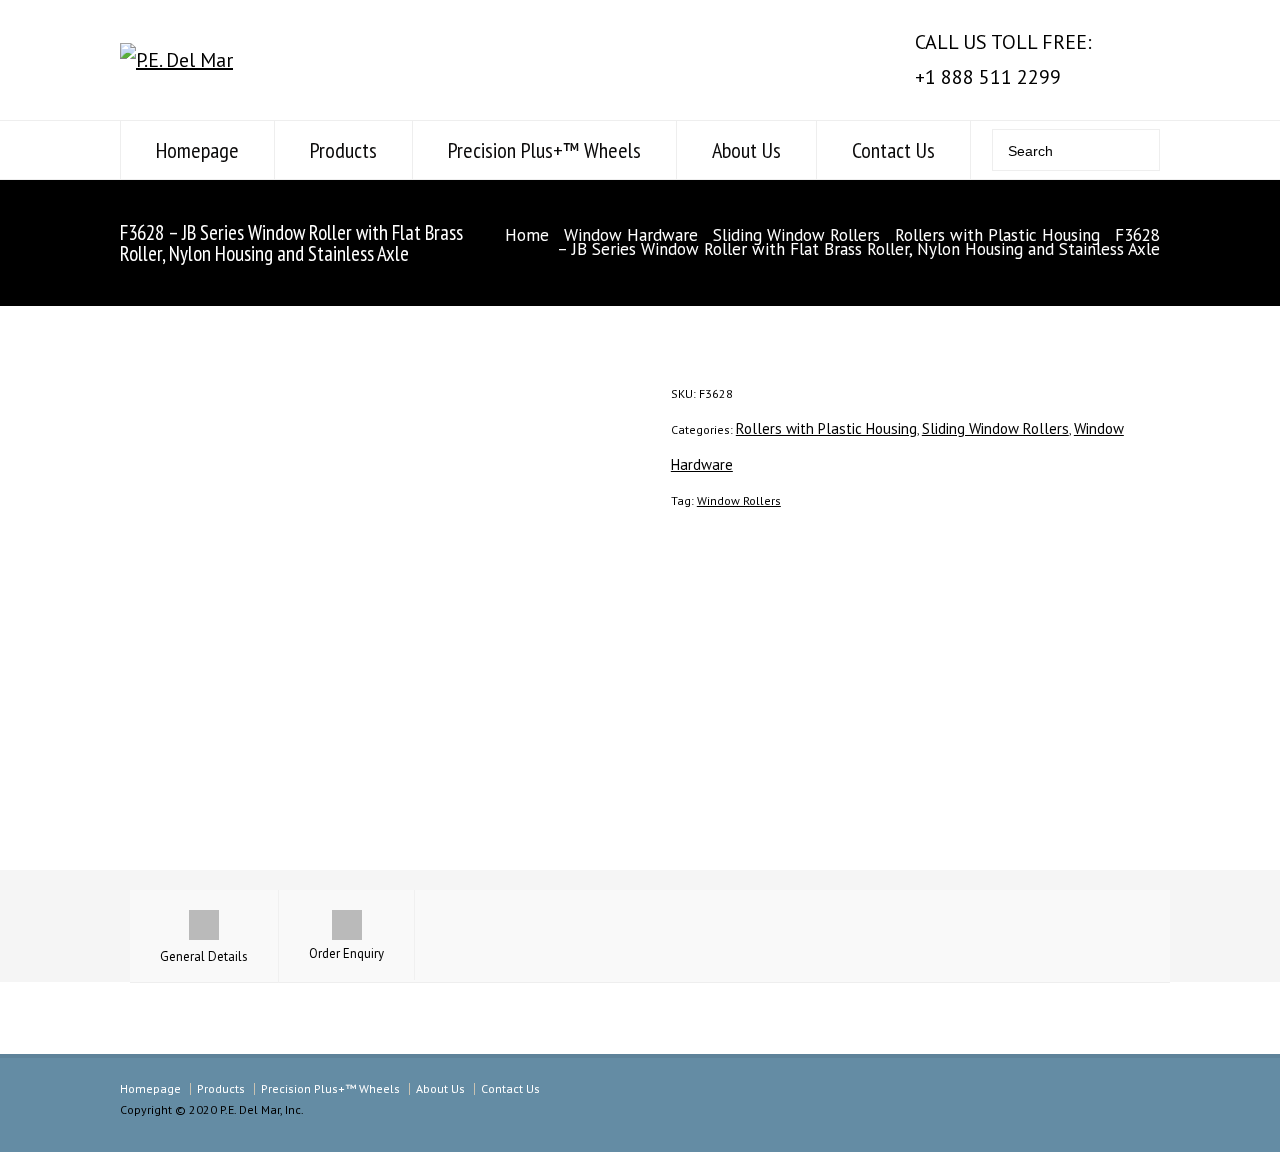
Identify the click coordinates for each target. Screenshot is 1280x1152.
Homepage (197, 150)
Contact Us (893, 150)
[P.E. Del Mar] (176, 60)
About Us (746, 150)
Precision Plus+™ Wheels (544, 150)
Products (343, 150)
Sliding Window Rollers (796, 235)
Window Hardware (631, 235)
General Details (204, 956)
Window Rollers (739, 500)
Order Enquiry (346, 953)
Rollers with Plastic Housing (997, 235)
